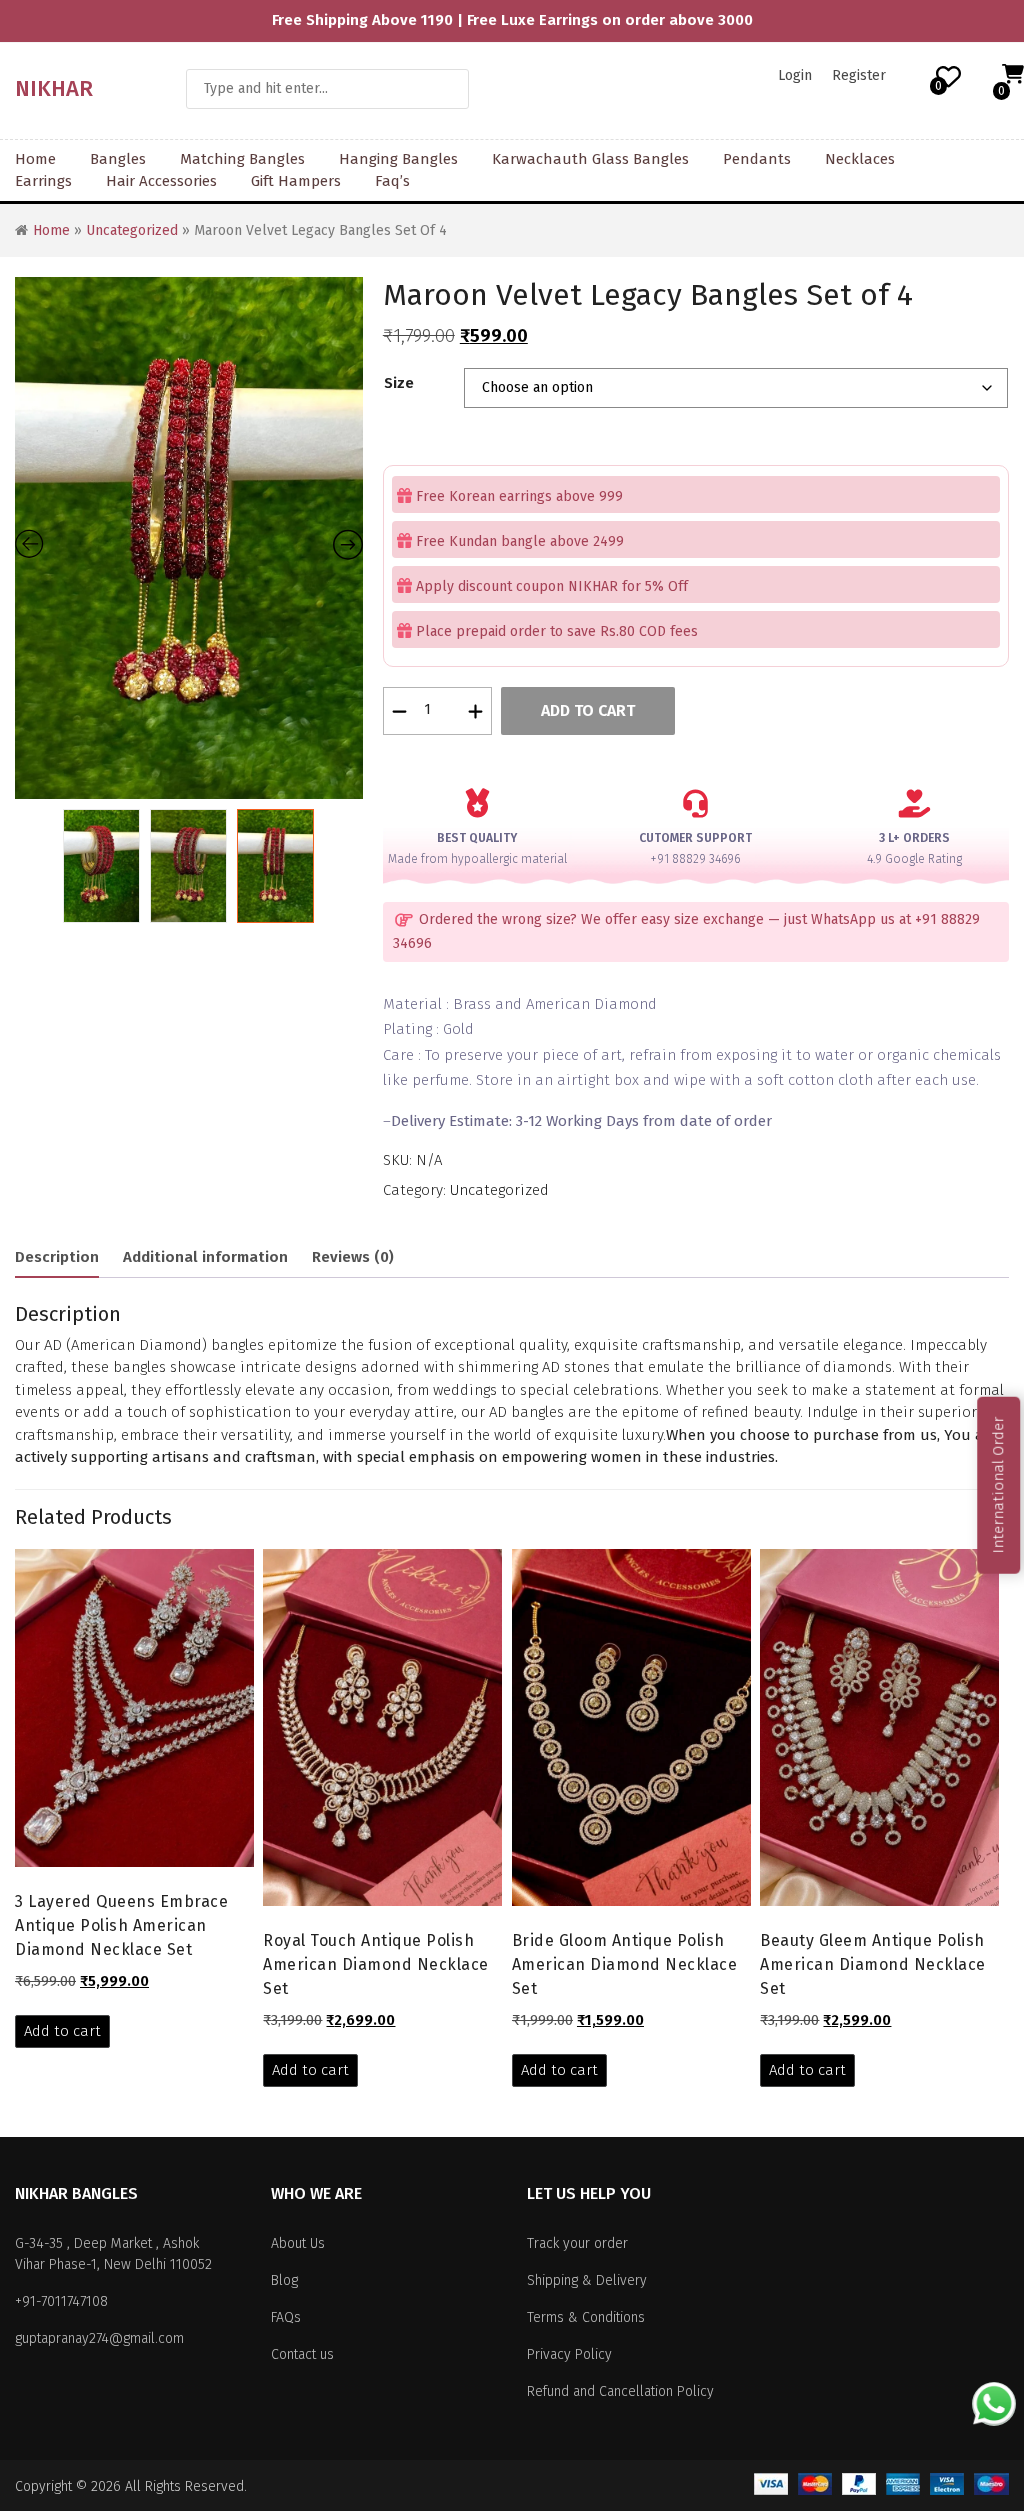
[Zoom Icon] (189, 538)
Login (795, 75)
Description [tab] (57, 1257)
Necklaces (860, 159)
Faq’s (392, 181)
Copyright (43, 2486)
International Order (998, 1485)
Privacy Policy (569, 2354)
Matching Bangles (242, 159)
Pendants (757, 159)
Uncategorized (132, 230)
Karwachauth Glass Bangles (590, 159)
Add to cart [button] (62, 2031)
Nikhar (54, 88)
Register (859, 75)
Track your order (577, 2243)
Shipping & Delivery (587, 2280)
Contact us (302, 2354)
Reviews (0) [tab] (353, 1257)
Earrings (43, 181)
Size (399, 383)
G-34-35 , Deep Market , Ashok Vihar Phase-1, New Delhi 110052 (113, 2254)
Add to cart (588, 710)
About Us (298, 2243)
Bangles (118, 159)
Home (35, 159)
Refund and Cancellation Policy (620, 2391)
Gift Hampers (296, 181)
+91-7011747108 (61, 2301)
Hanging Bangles (398, 159)
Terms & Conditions (586, 2317)
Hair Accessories (161, 181)
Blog (284, 2280)
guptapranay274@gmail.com (99, 2338)
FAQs (286, 2317)
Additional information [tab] (205, 1257)
